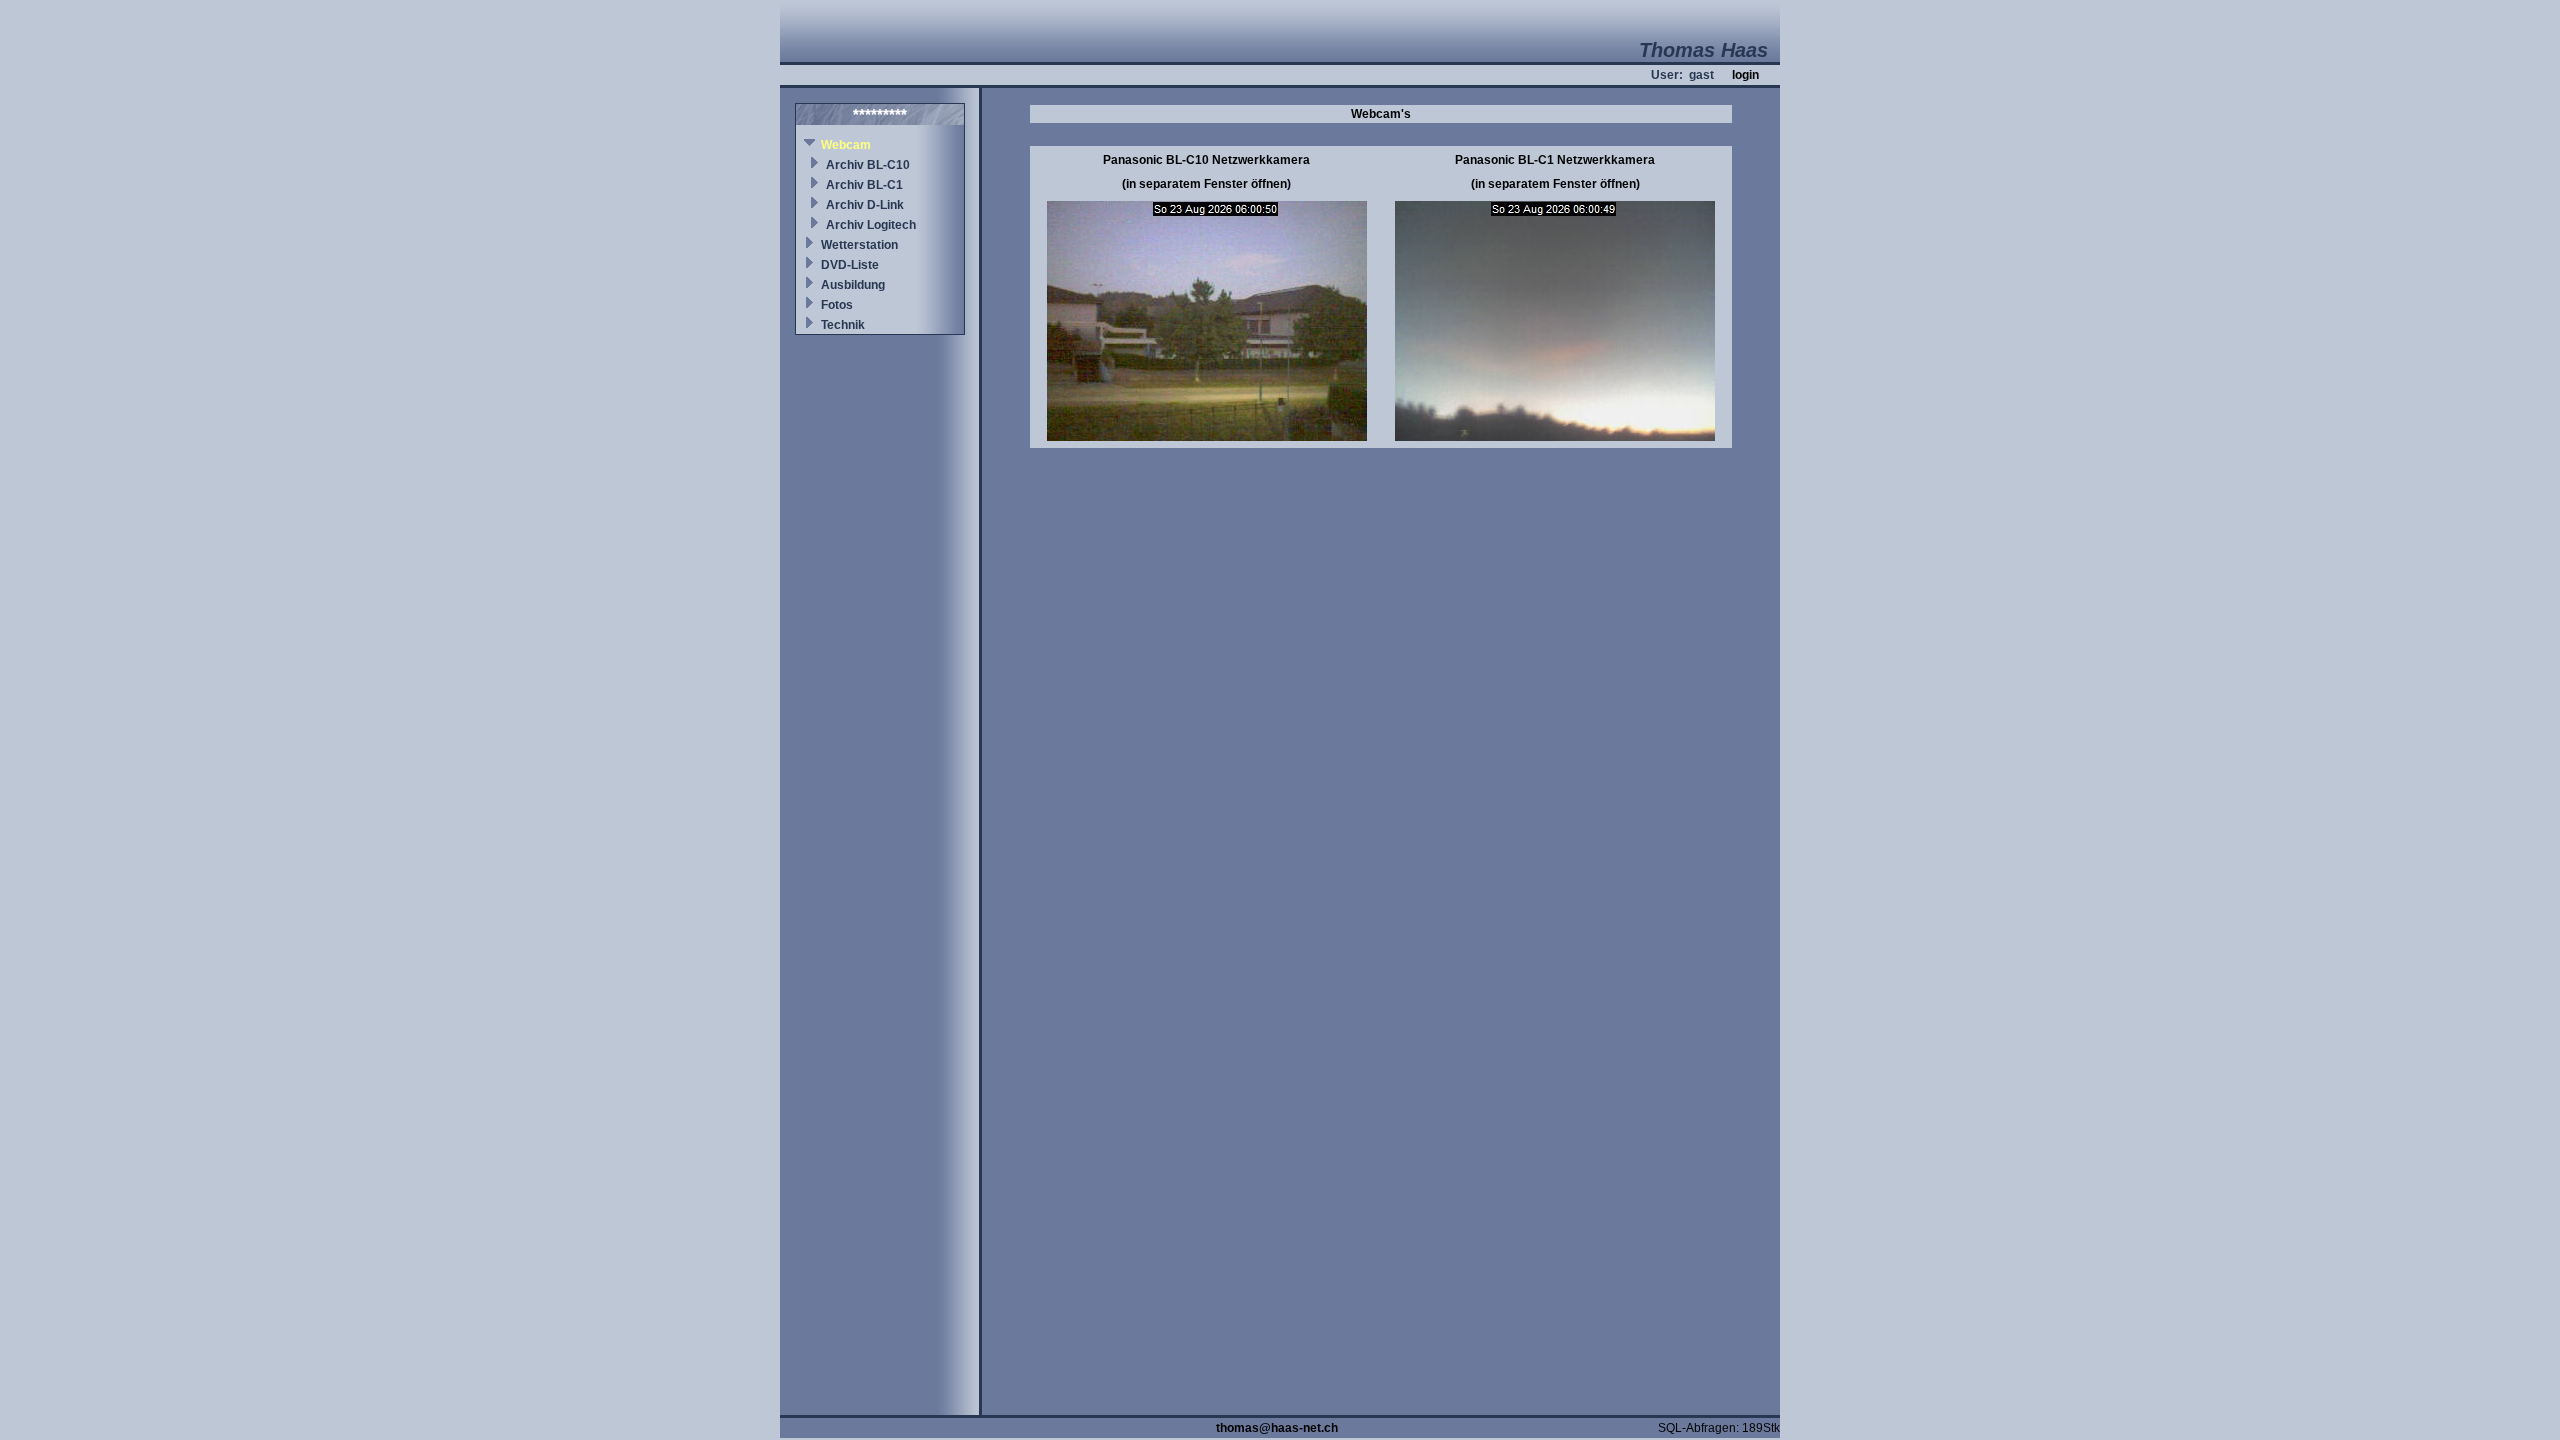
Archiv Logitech (871, 225)
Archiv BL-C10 (868, 165)
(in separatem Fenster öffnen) (1206, 184)
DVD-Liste (850, 265)
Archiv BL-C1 (864, 185)
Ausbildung (853, 285)
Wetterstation (859, 245)
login (1745, 75)
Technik (843, 325)
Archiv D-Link (865, 205)
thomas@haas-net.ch (1277, 1428)
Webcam (846, 145)
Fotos (837, 305)
